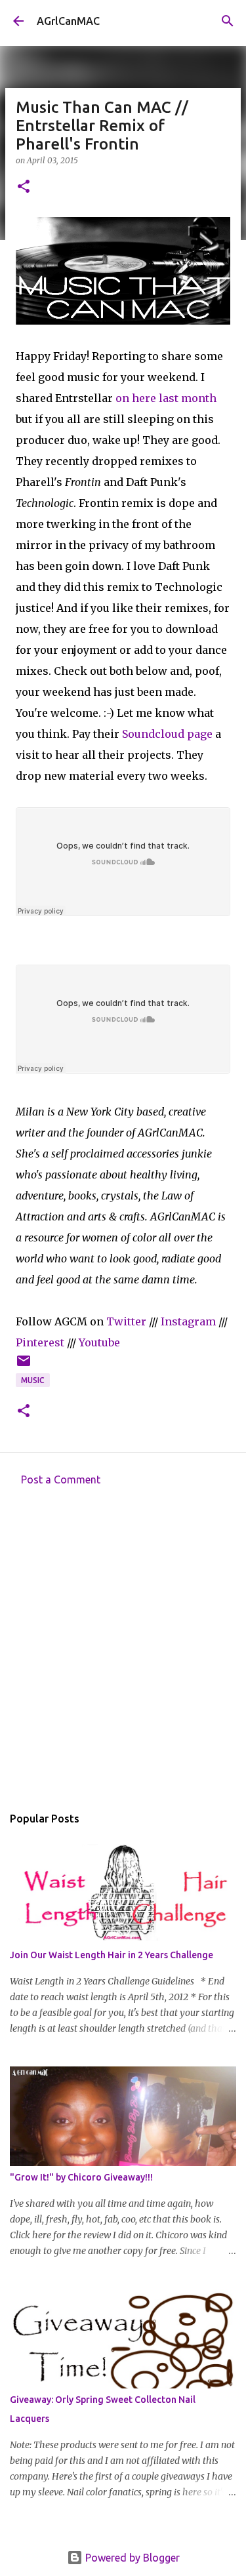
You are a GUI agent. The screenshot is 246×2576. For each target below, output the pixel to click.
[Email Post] (24, 1366)
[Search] (228, 21)
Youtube (99, 1342)
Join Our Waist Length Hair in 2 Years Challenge (112, 1955)
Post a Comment (61, 1479)
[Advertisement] (123, 1649)
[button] (24, 187)
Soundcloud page (167, 734)
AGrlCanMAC (68, 21)
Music (33, 1380)
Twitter (126, 1321)
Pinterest (40, 1342)
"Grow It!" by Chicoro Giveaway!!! (81, 2177)
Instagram (188, 1321)
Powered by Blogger (131, 2558)
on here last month (166, 398)
